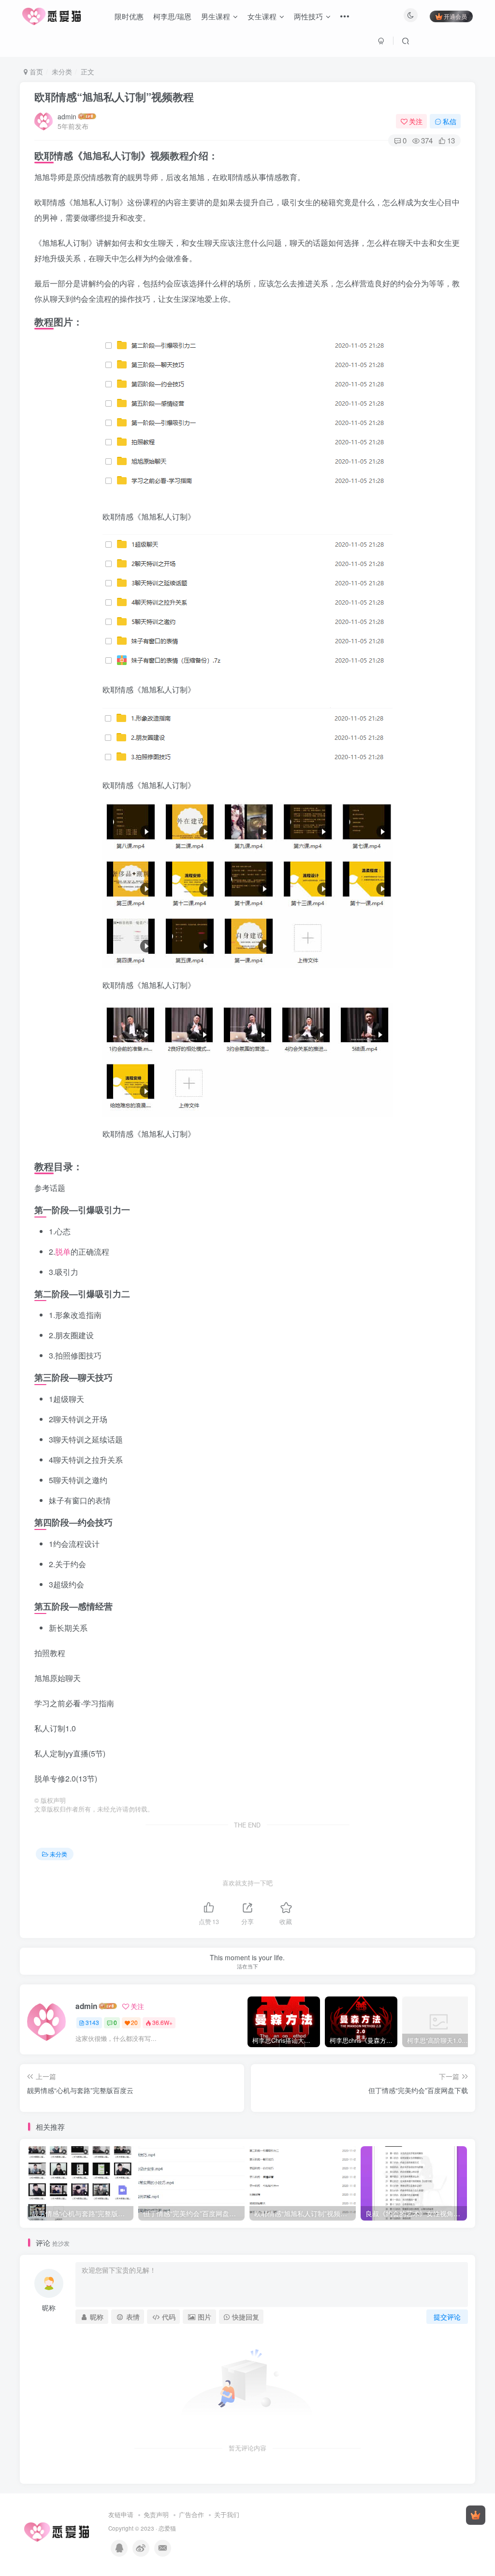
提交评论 (447, 2317)
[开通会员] (476, 2515)
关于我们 (227, 2514)
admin (67, 116)
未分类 (62, 71)
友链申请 (121, 2514)
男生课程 (216, 16)
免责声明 (156, 2514)
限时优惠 (129, 16)
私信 (450, 121)
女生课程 (262, 16)
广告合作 (191, 2514)
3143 (92, 2022)
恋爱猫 (167, 2528)
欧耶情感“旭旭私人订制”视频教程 (114, 97)
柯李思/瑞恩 (172, 16)
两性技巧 (308, 16)
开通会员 (455, 16)
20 (134, 2022)
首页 (35, 71)
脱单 (63, 1252)
